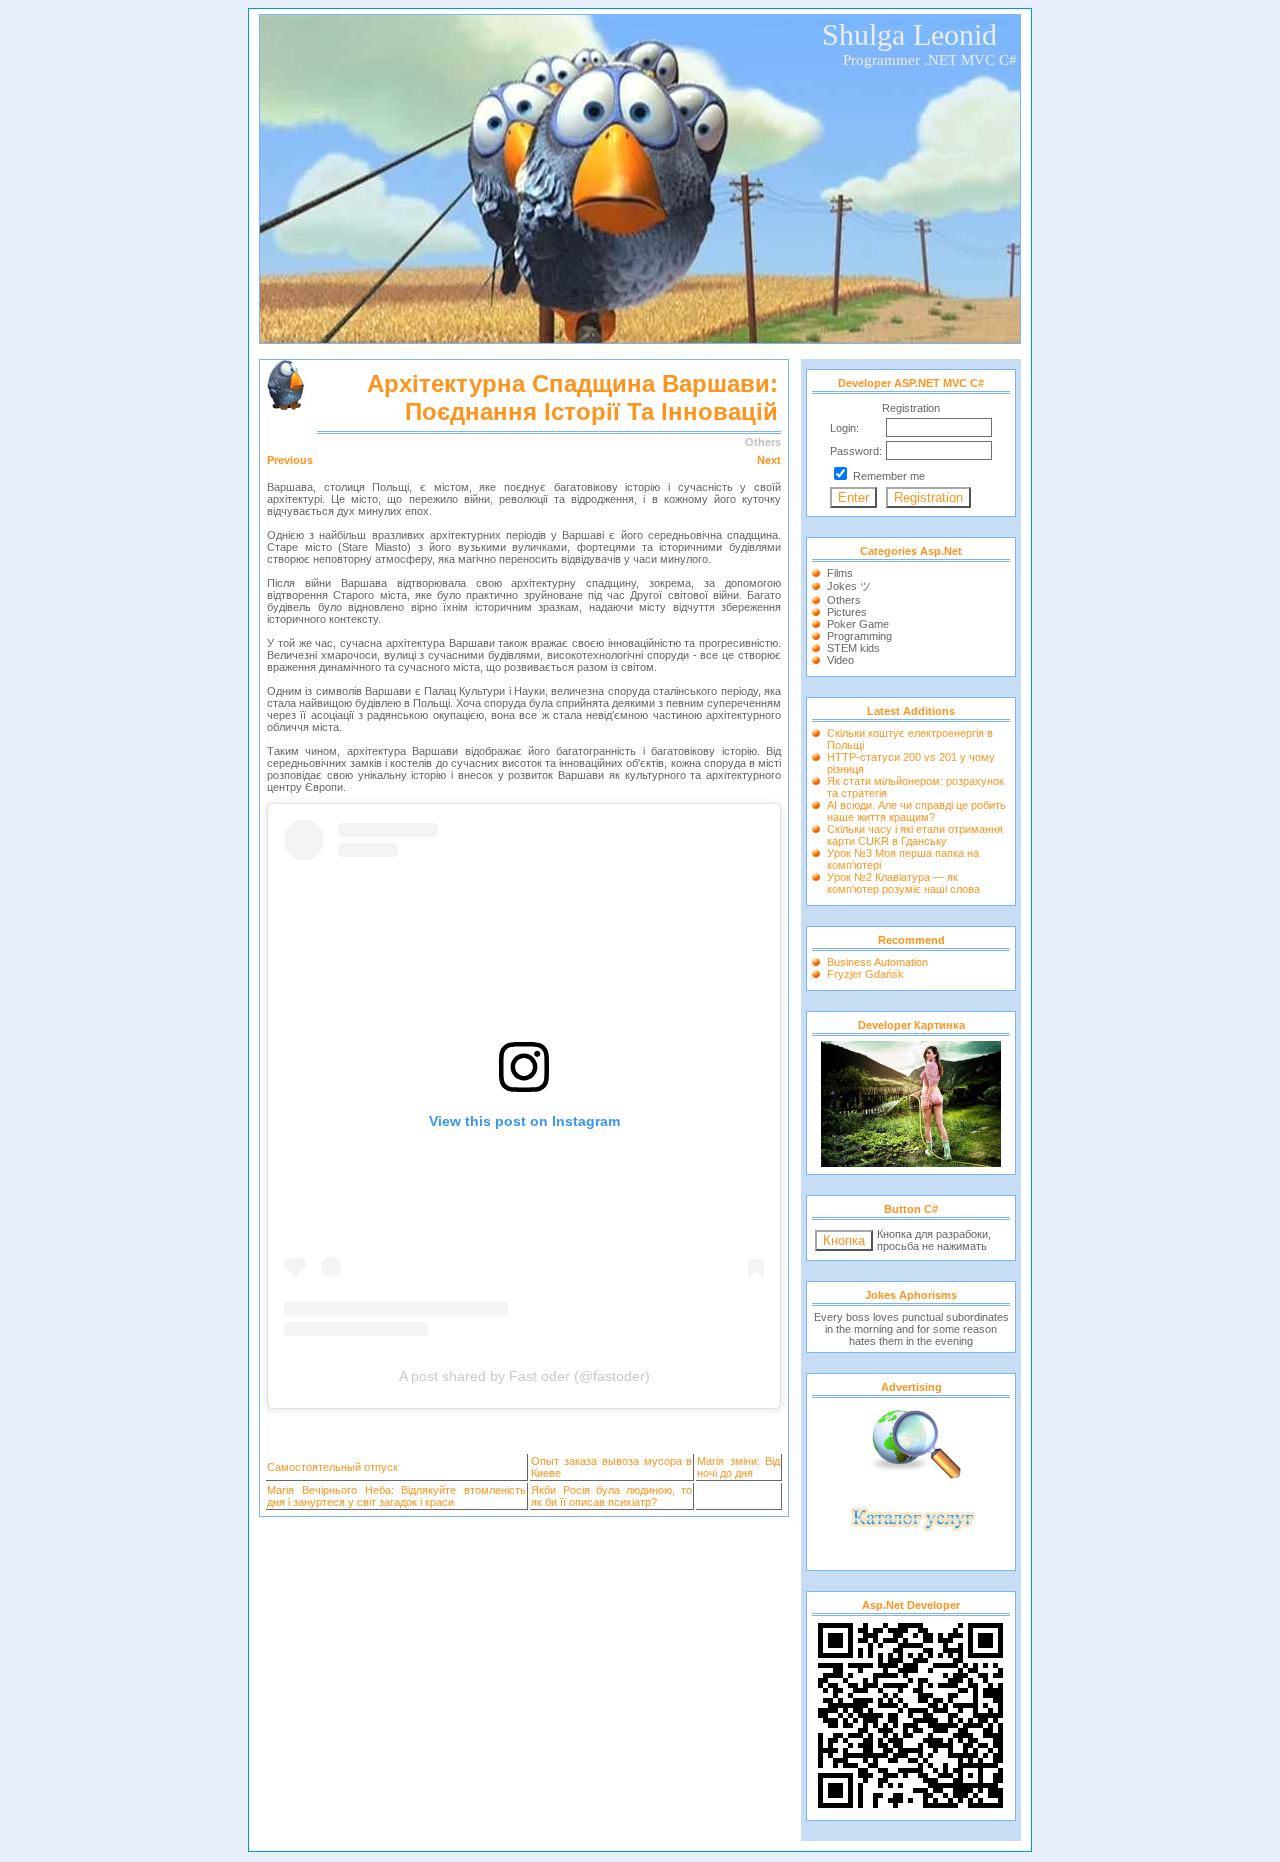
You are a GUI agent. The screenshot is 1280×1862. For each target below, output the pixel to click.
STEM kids (853, 648)
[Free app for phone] (911, 1559)
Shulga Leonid (909, 34)
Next (769, 460)
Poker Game (858, 624)
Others (844, 600)
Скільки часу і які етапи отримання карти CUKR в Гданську (915, 835)
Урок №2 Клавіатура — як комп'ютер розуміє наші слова (903, 883)
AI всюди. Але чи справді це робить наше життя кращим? (916, 811)
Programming (859, 636)
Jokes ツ (849, 586)
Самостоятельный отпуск (332, 1467)
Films (840, 573)
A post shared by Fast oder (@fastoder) (524, 1376)
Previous (290, 460)
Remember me (889, 476)
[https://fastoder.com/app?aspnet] (911, 1163)
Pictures (847, 612)
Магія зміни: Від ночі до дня (738, 1467)
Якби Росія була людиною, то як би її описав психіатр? (611, 1496)
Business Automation (877, 962)
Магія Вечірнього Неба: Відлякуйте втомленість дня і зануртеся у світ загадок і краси (396, 1496)
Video (840, 660)
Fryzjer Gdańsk (865, 974)
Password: (856, 451)
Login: (844, 428)
